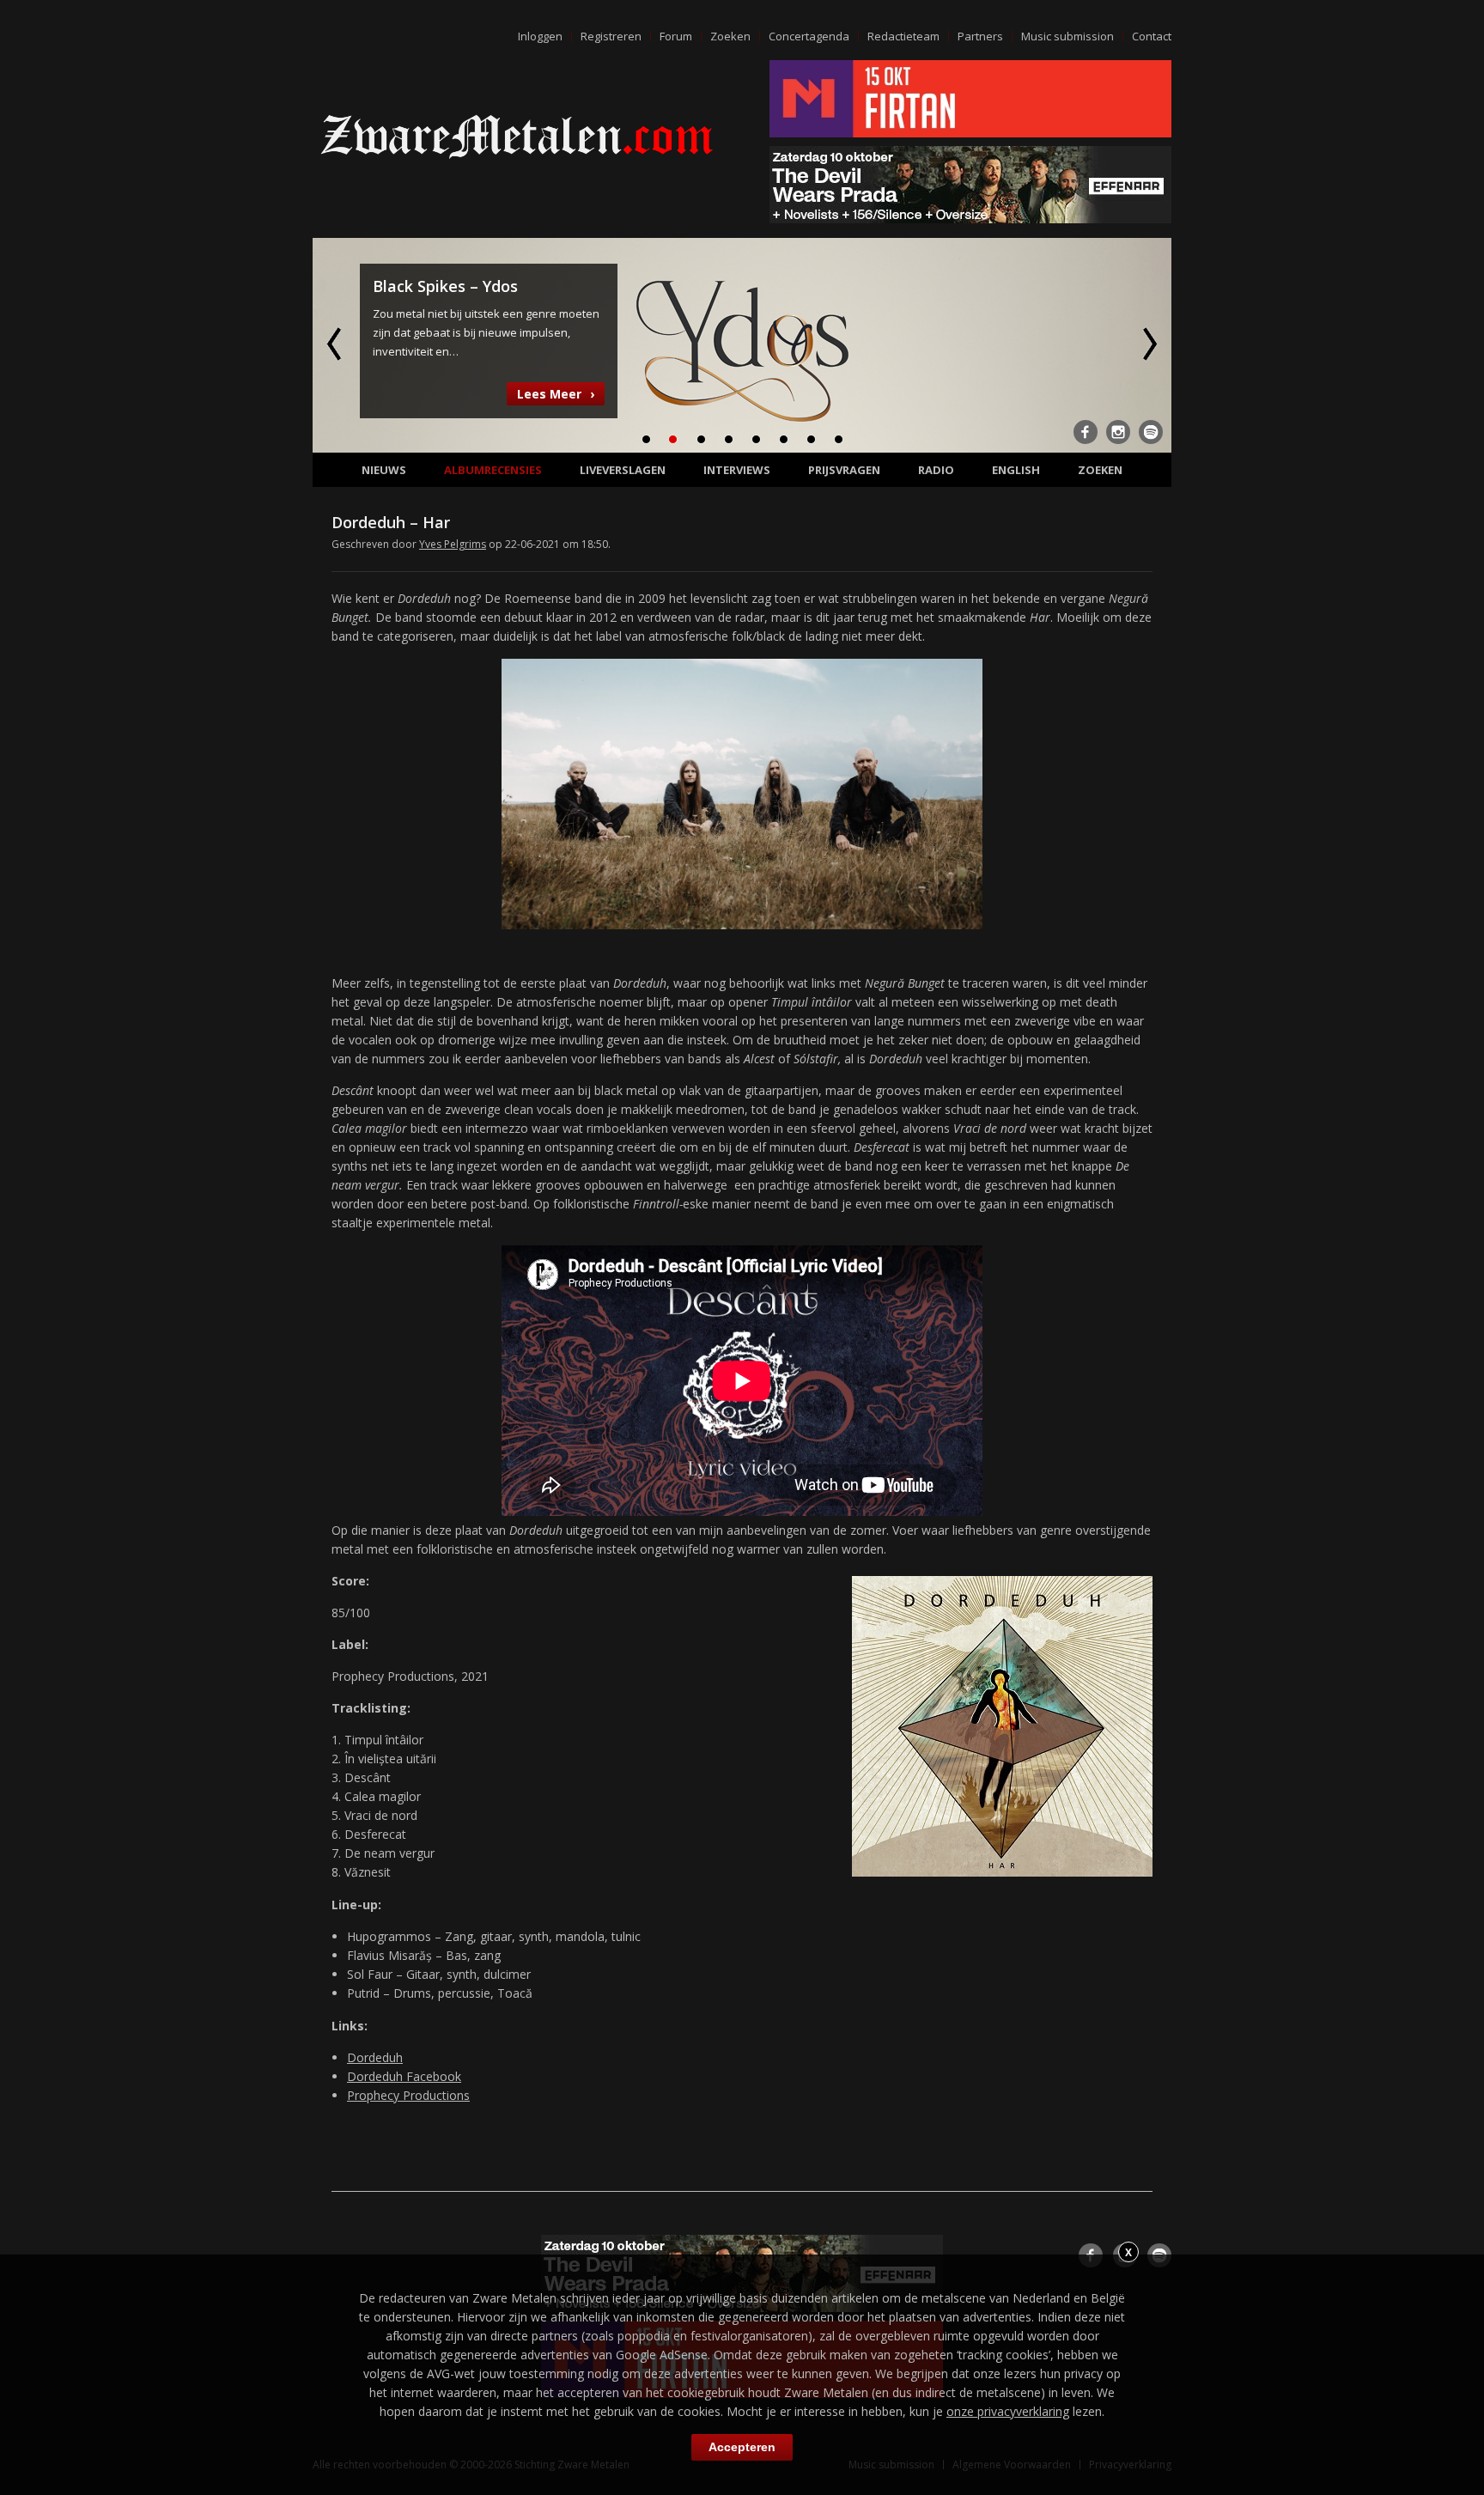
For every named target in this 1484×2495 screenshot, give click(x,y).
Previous (336, 344)
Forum (676, 36)
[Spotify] (1151, 432)
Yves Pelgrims (453, 544)
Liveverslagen (623, 470)
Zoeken (730, 36)
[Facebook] (1086, 432)
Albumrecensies (493, 470)
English (1016, 470)
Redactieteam (903, 36)
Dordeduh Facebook (404, 2076)
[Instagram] (1118, 432)
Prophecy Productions (408, 2095)
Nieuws (384, 470)
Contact (1152, 36)
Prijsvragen (844, 470)
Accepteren (742, 2447)
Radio (936, 470)
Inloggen (540, 36)
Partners (980, 36)
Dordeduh (375, 2057)
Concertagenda (809, 36)
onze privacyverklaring (1008, 2411)
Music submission (1067, 36)
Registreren (611, 36)
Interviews (737, 470)
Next (1148, 344)
